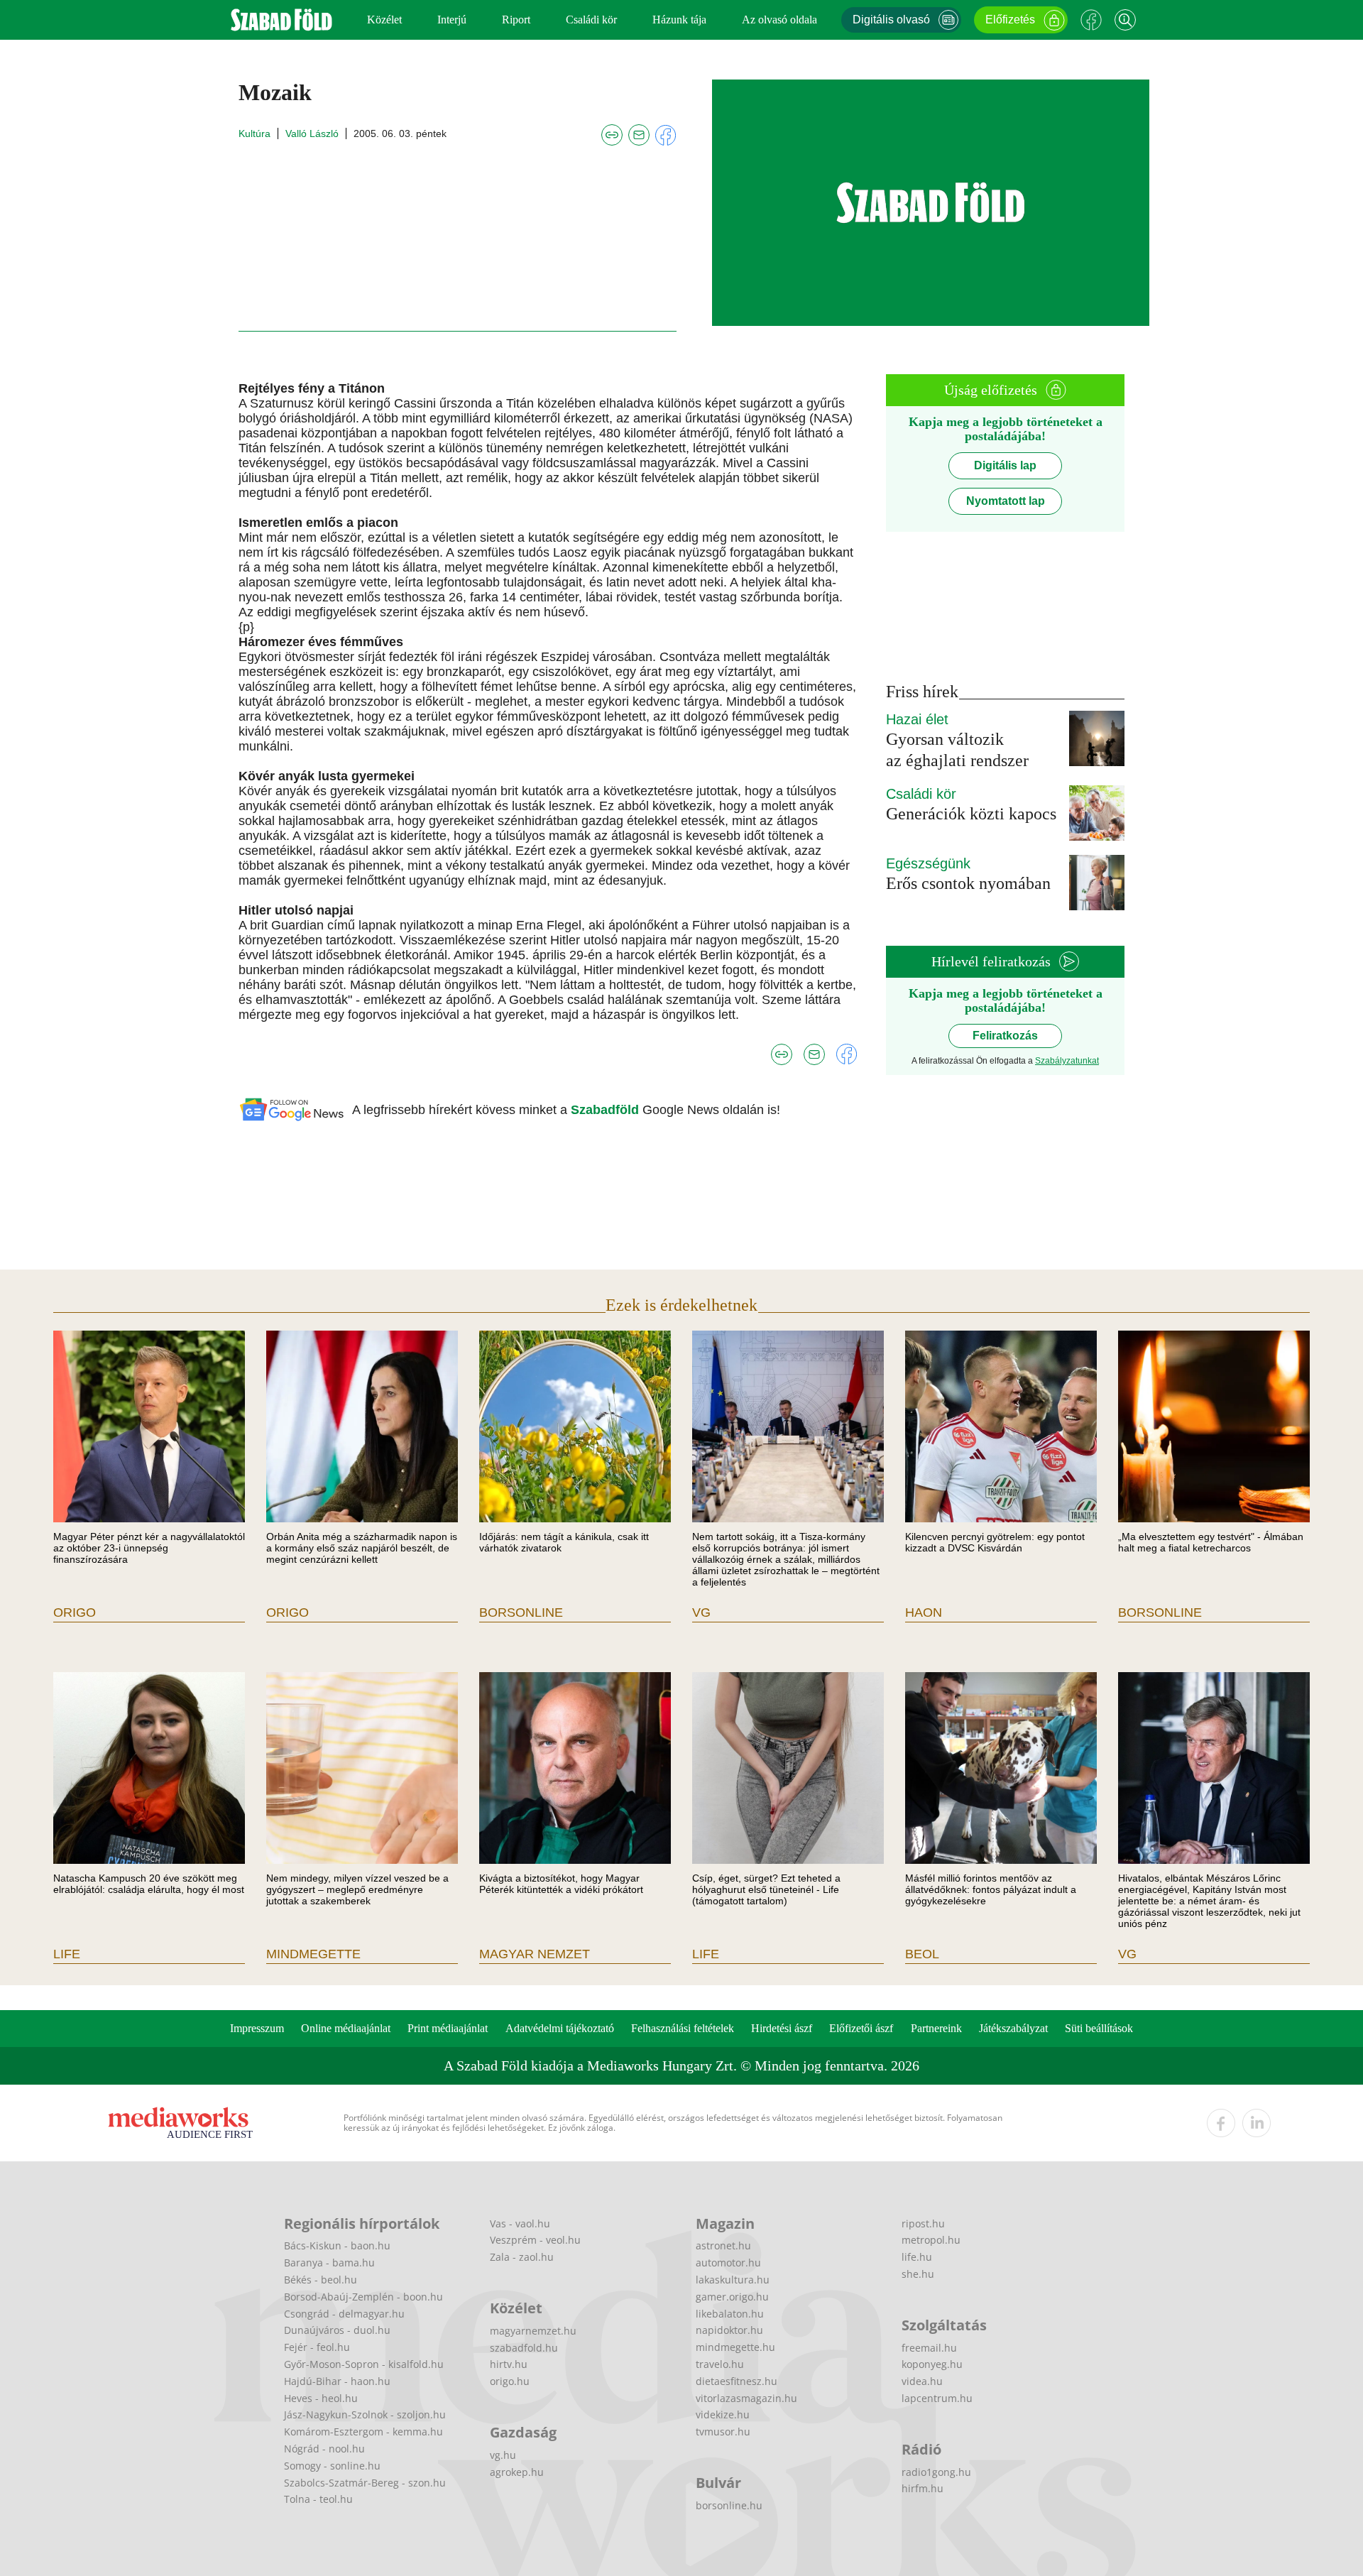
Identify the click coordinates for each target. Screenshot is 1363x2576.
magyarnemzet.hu (533, 2331)
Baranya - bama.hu (329, 2263)
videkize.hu (723, 2414)
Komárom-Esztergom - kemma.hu (363, 2432)
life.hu (917, 2257)
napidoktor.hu (729, 2330)
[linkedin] (1257, 2123)
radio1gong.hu (936, 2472)
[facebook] (1221, 2123)
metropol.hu (931, 2240)
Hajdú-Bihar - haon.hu (337, 2381)
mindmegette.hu (735, 2347)
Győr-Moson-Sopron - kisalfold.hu (364, 2364)
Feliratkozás (1005, 1036)
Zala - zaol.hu (522, 2257)
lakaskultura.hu (733, 2280)
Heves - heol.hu (321, 2398)
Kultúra (254, 133)
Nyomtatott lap (1006, 501)
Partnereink (936, 2028)
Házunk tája (679, 20)
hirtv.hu (509, 2364)
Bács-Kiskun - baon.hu (337, 2245)
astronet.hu (723, 2245)
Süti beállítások (1099, 2028)
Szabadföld (607, 1110)
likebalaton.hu (730, 2314)
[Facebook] (1091, 20)
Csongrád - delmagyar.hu (344, 2314)
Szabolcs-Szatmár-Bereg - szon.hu (365, 2483)
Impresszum (257, 2028)
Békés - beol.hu (321, 2280)
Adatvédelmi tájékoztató (560, 2028)
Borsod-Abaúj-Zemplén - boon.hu (363, 2297)
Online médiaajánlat (346, 2028)
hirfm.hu (923, 2488)
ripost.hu (923, 2223)
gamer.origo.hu (732, 2297)
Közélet (384, 20)
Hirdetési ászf (782, 2028)
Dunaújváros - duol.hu (337, 2330)
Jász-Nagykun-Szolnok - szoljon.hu (365, 2414)
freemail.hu (929, 2348)
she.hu (918, 2274)
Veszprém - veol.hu (535, 2240)
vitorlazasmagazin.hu (746, 2398)
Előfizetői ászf (861, 2028)
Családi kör (591, 20)
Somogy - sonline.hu (332, 2466)
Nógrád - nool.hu (324, 2449)
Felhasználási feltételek (683, 2028)
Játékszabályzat (1013, 2028)
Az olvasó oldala (779, 20)
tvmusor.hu (723, 2432)
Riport (516, 20)
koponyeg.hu (932, 2364)
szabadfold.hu (524, 2348)
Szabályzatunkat (1067, 1061)
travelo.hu (720, 2364)
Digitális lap (1005, 465)
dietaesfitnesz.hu (737, 2381)
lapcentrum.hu (937, 2398)
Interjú (452, 20)
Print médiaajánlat (448, 2028)
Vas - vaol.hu (520, 2223)
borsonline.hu (729, 2505)
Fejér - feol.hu (317, 2347)
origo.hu (510, 2381)
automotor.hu (728, 2263)
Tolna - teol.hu (318, 2499)
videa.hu (922, 2381)
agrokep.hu (517, 2472)
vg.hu (503, 2455)
